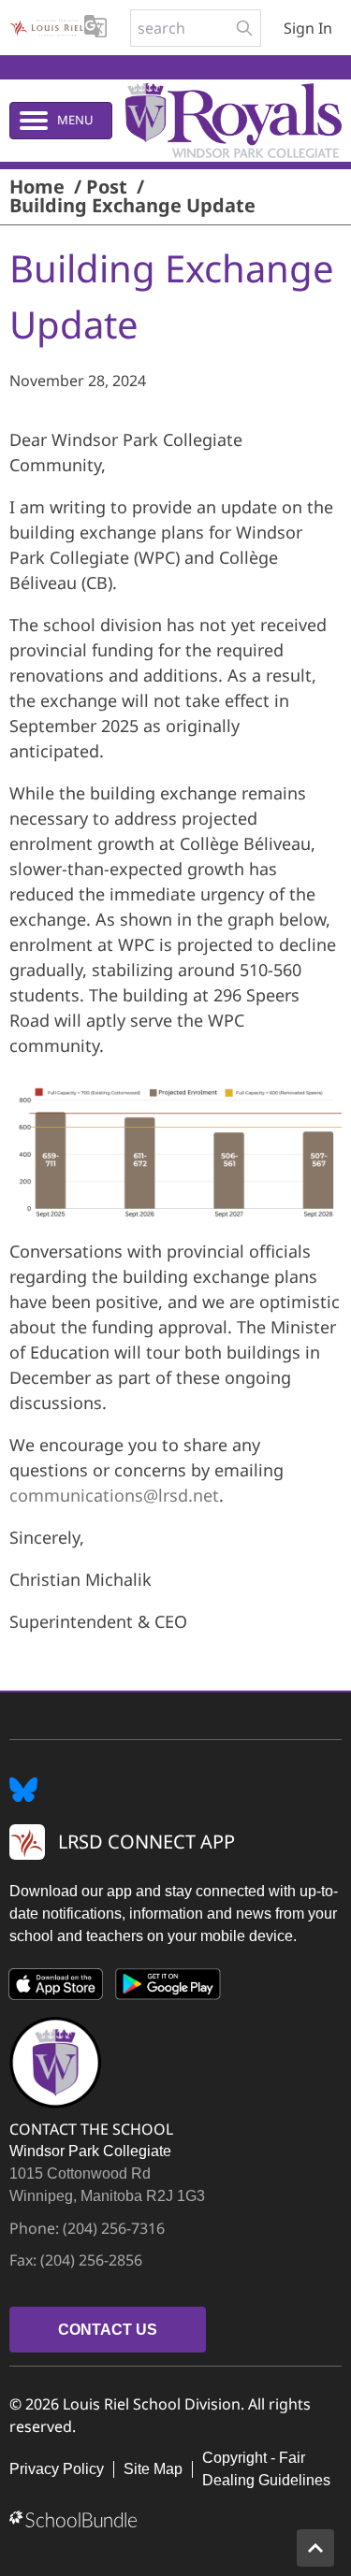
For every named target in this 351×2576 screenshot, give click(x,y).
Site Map (153, 2469)
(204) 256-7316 (114, 2228)
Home (37, 187)
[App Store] (56, 1988)
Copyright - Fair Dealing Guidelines (266, 2469)
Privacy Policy (57, 2469)
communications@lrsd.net (114, 1495)
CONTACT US (108, 2330)
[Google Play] (168, 1988)
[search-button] (244, 28)
